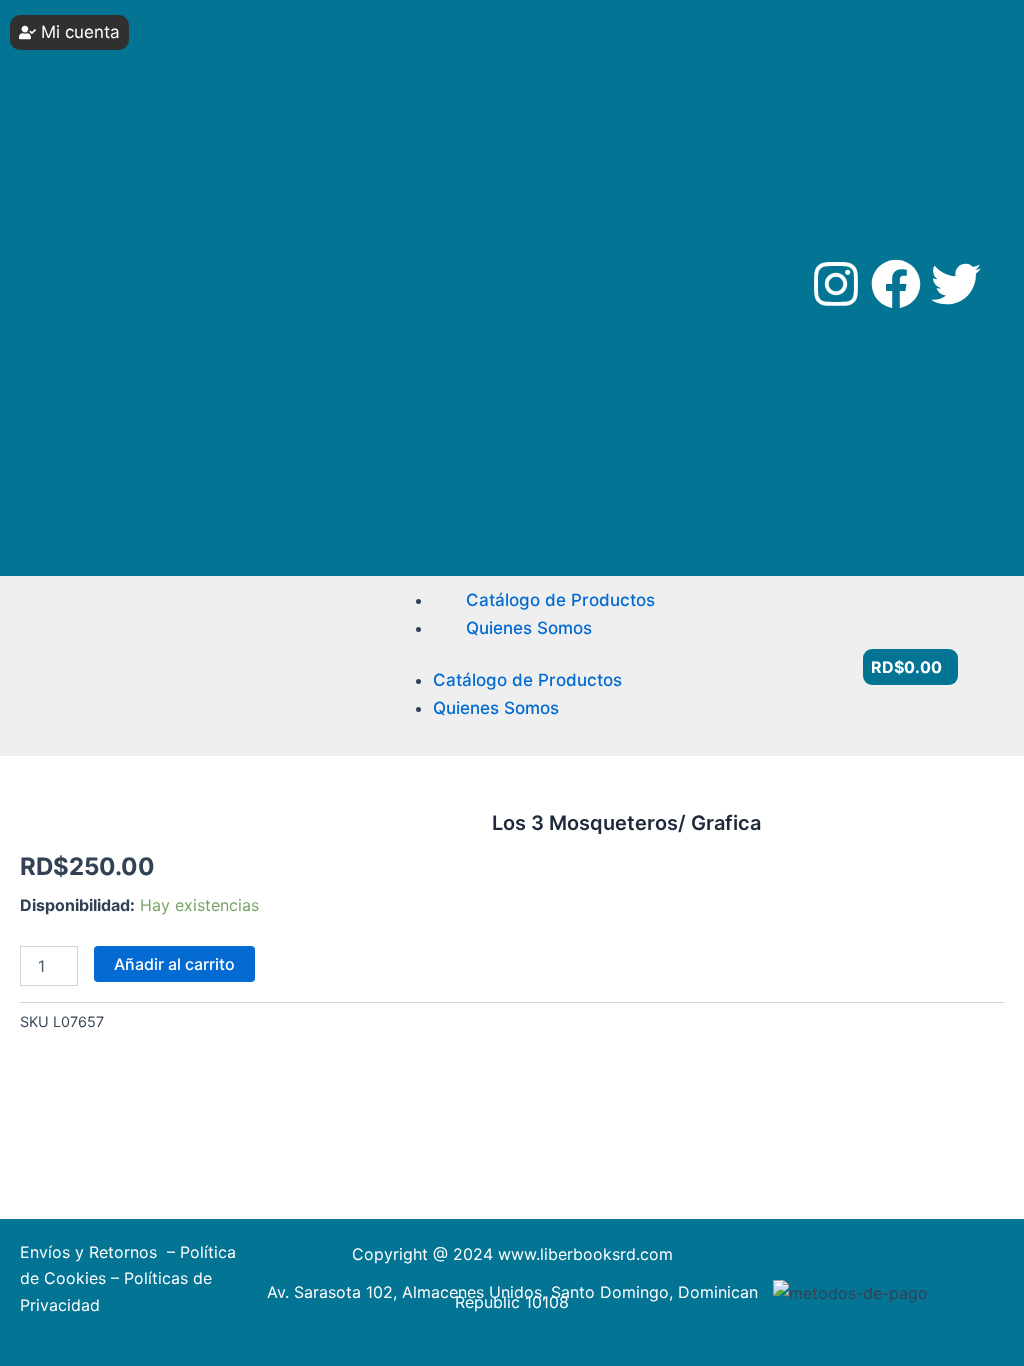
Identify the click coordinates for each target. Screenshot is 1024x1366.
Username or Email (101, 52)
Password (73, 127)
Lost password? (100, 312)
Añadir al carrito (174, 964)
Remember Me (106, 202)
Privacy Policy (75, 421)
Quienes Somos (529, 628)
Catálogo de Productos (560, 600)
